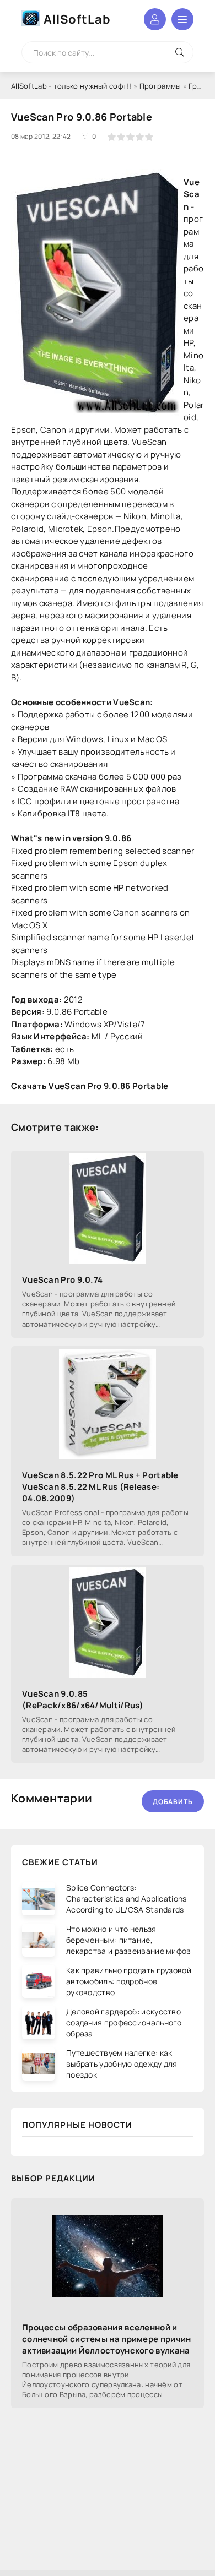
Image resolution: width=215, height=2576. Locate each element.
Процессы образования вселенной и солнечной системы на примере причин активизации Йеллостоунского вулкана (107, 2339)
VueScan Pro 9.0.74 (62, 1280)
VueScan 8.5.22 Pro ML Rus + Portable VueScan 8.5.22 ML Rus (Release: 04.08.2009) (100, 1487)
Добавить (173, 1802)
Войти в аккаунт (155, 19)
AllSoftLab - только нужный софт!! (71, 86)
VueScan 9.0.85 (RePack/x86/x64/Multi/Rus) (83, 1700)
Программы (160, 86)
